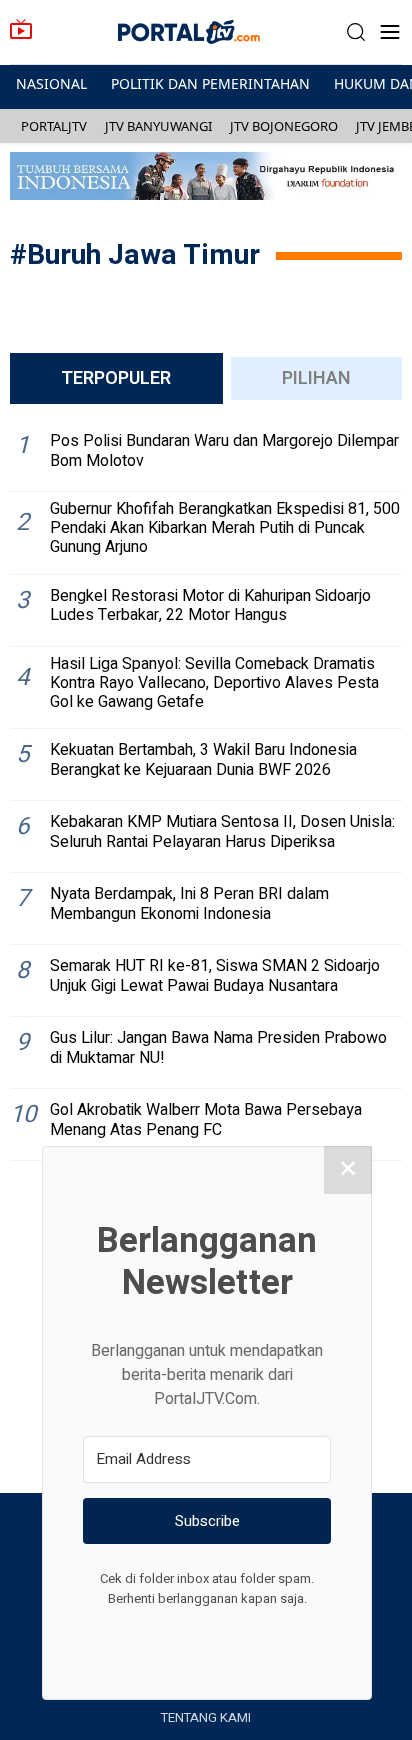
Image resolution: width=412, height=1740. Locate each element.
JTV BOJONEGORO (284, 126)
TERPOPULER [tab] (116, 378)
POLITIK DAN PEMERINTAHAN (210, 83)
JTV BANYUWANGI (158, 126)
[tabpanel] (206, 790)
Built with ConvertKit (289, 1636)
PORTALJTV (54, 126)
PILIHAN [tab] (316, 378)
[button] (356, 32)
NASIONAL (51, 83)
